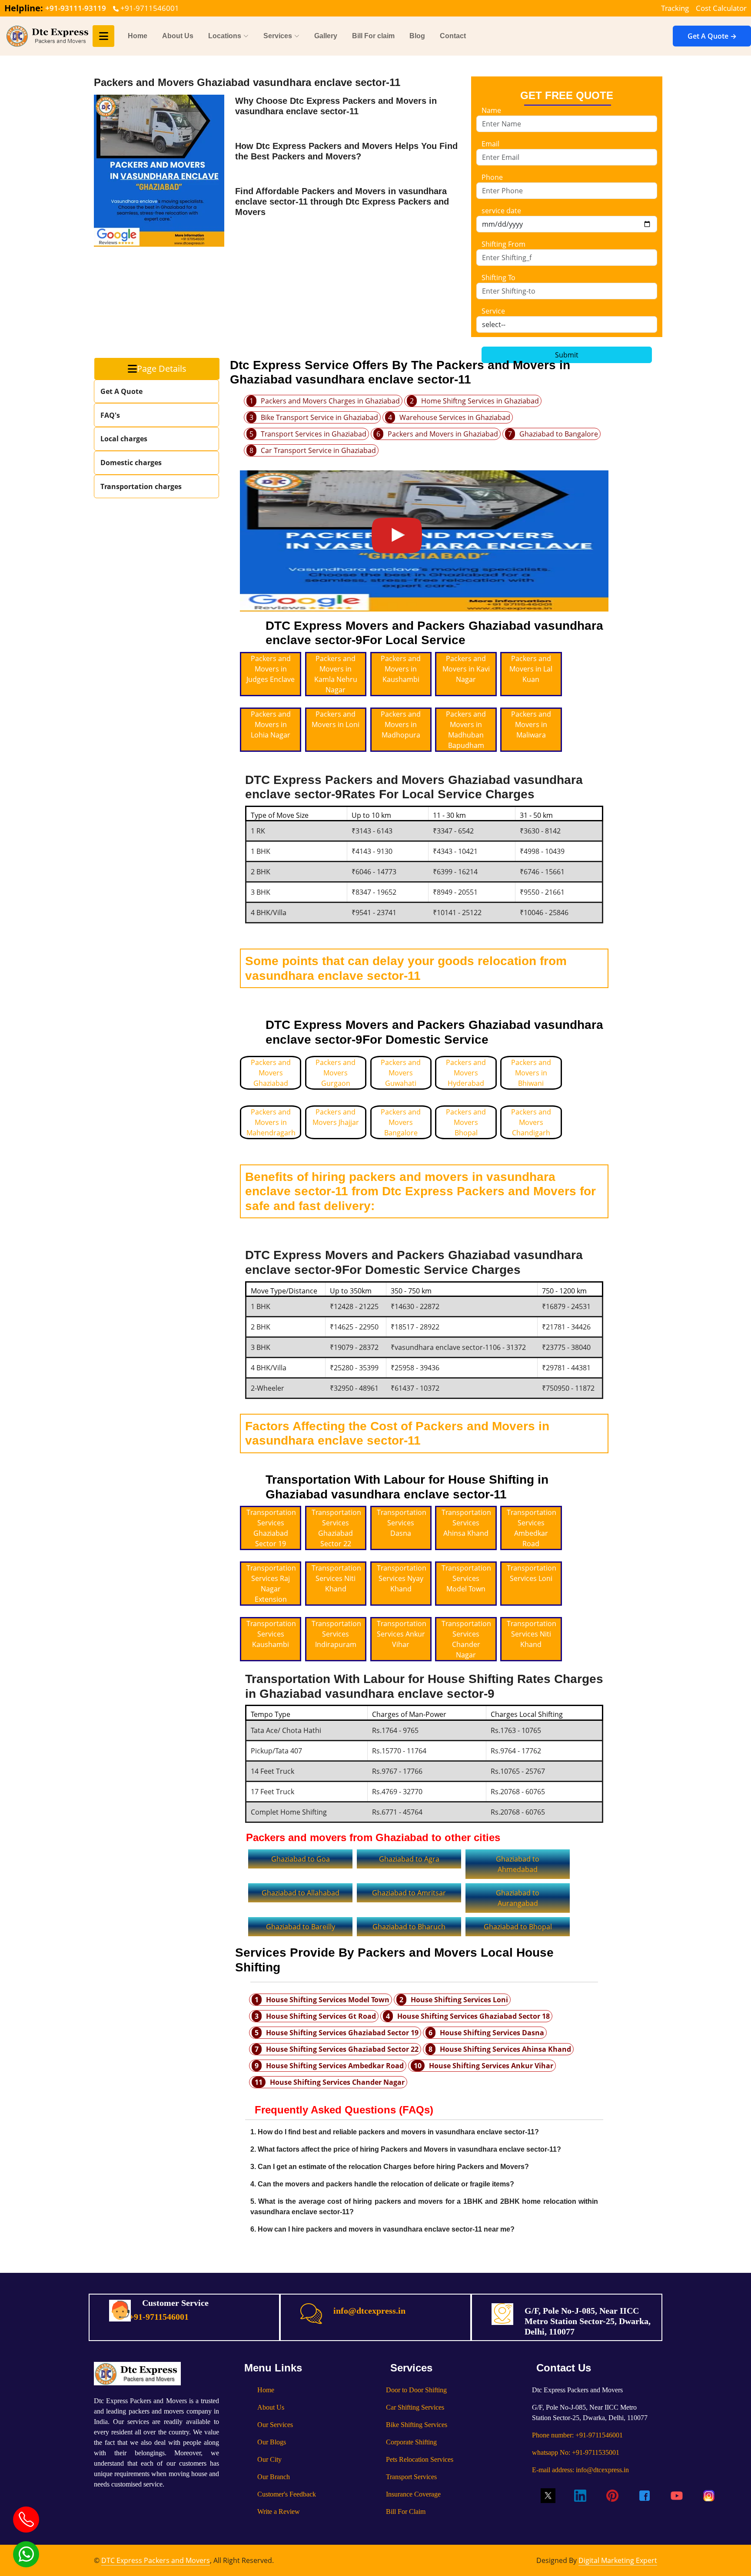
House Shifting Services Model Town (328, 2000)
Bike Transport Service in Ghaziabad (319, 417)
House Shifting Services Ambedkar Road (335, 2066)
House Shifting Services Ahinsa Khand (505, 2049)
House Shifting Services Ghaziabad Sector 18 (474, 2016)
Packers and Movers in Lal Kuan (531, 669)
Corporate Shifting (411, 2442)
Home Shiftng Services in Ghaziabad (480, 401)
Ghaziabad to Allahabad (301, 1893)
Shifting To (498, 278)
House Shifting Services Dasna (492, 2033)
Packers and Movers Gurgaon (336, 1073)
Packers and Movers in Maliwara (531, 724)
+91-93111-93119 (76, 8)
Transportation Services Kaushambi (271, 1634)
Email (490, 144)
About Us (178, 36)
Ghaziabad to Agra (409, 1859)
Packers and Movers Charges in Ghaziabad (330, 401)
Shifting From (503, 244)
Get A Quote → (712, 36)
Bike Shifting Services (417, 2425)
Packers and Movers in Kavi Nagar (466, 669)
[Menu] (103, 36)
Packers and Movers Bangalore (401, 1122)
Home (138, 36)
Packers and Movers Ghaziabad (271, 1073)
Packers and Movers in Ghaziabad (443, 434)
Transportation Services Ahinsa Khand (466, 1523)
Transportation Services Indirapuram (336, 1634)
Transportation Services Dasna (402, 1523)
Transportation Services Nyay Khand (402, 1578)
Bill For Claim (406, 2512)
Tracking (675, 8)
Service (493, 311)
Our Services (275, 2425)
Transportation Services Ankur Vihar (402, 1634)
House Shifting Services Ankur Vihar (491, 2066)
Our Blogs (272, 2442)
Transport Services (411, 2477)
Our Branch (274, 2477)
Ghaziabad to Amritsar (409, 1893)
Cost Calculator (721, 8)
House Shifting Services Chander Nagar (337, 2082)
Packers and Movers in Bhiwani (531, 1073)
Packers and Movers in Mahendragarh (271, 1122)
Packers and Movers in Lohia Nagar (271, 724)
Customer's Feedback (287, 2494)
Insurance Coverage (413, 2494)
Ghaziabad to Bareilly (301, 1927)
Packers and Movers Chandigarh (531, 1122)
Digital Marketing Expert (618, 2560)
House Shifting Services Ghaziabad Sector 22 (342, 2049)
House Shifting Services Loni (459, 2000)
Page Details (162, 369)
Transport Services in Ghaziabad (314, 434)
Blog (417, 36)
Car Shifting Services (415, 2407)
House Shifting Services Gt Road (321, 2016)
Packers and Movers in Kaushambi (401, 669)
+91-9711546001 (149, 8)
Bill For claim (373, 36)
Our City (269, 2459)
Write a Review (279, 2512)
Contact (453, 36)
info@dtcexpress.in (369, 2311)
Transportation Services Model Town (466, 1578)
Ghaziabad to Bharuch (409, 1927)
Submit (567, 355)
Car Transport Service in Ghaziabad (318, 450)
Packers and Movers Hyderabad (466, 1073)
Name (491, 110)
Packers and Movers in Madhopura (401, 724)
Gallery (326, 36)
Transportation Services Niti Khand (336, 1578)
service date (501, 211)
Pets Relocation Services (420, 2459)
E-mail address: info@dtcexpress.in (580, 2470)
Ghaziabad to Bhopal (518, 1927)
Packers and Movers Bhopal (466, 1122)
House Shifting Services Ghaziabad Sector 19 (342, 2033)
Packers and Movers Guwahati (401, 1073)
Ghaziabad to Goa (301, 1859)
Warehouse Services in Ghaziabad (455, 417)
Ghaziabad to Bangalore (559, 434)
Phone (492, 177)
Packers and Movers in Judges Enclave (271, 669)
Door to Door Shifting (416, 2390)
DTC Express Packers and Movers (156, 2560)
